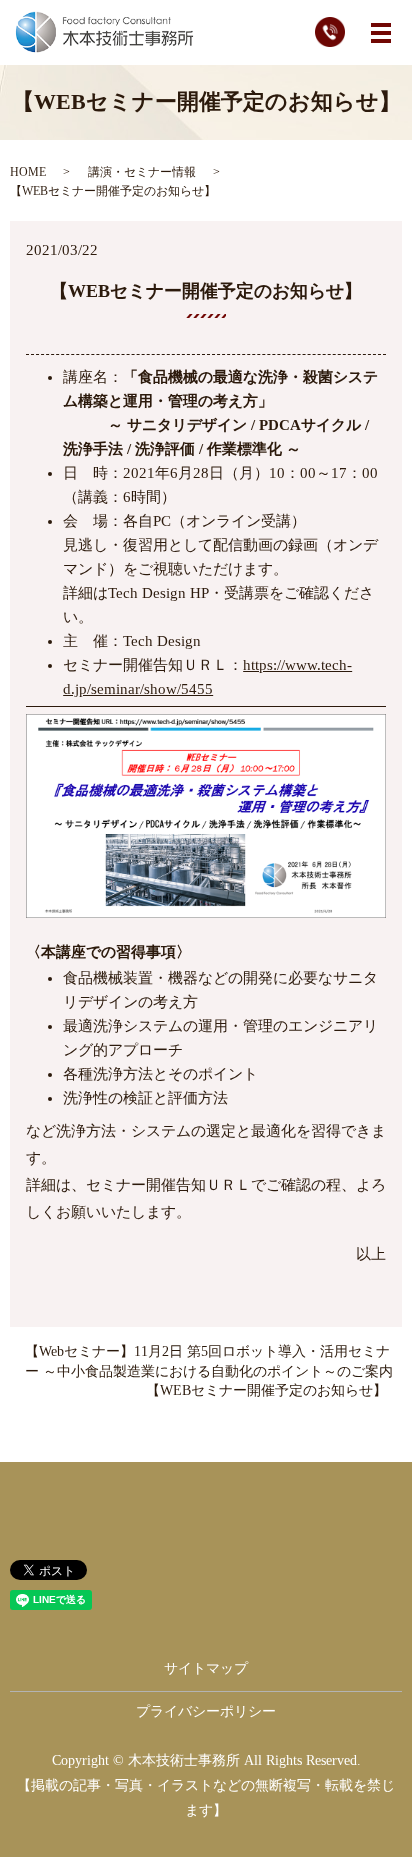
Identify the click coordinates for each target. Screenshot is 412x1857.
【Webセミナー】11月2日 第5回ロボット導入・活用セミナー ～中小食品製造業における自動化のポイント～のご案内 (209, 1361)
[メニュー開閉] (381, 33)
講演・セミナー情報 (142, 172)
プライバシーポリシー (206, 1711)
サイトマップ (206, 1668)
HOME (28, 172)
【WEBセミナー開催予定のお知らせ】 (266, 1390)
